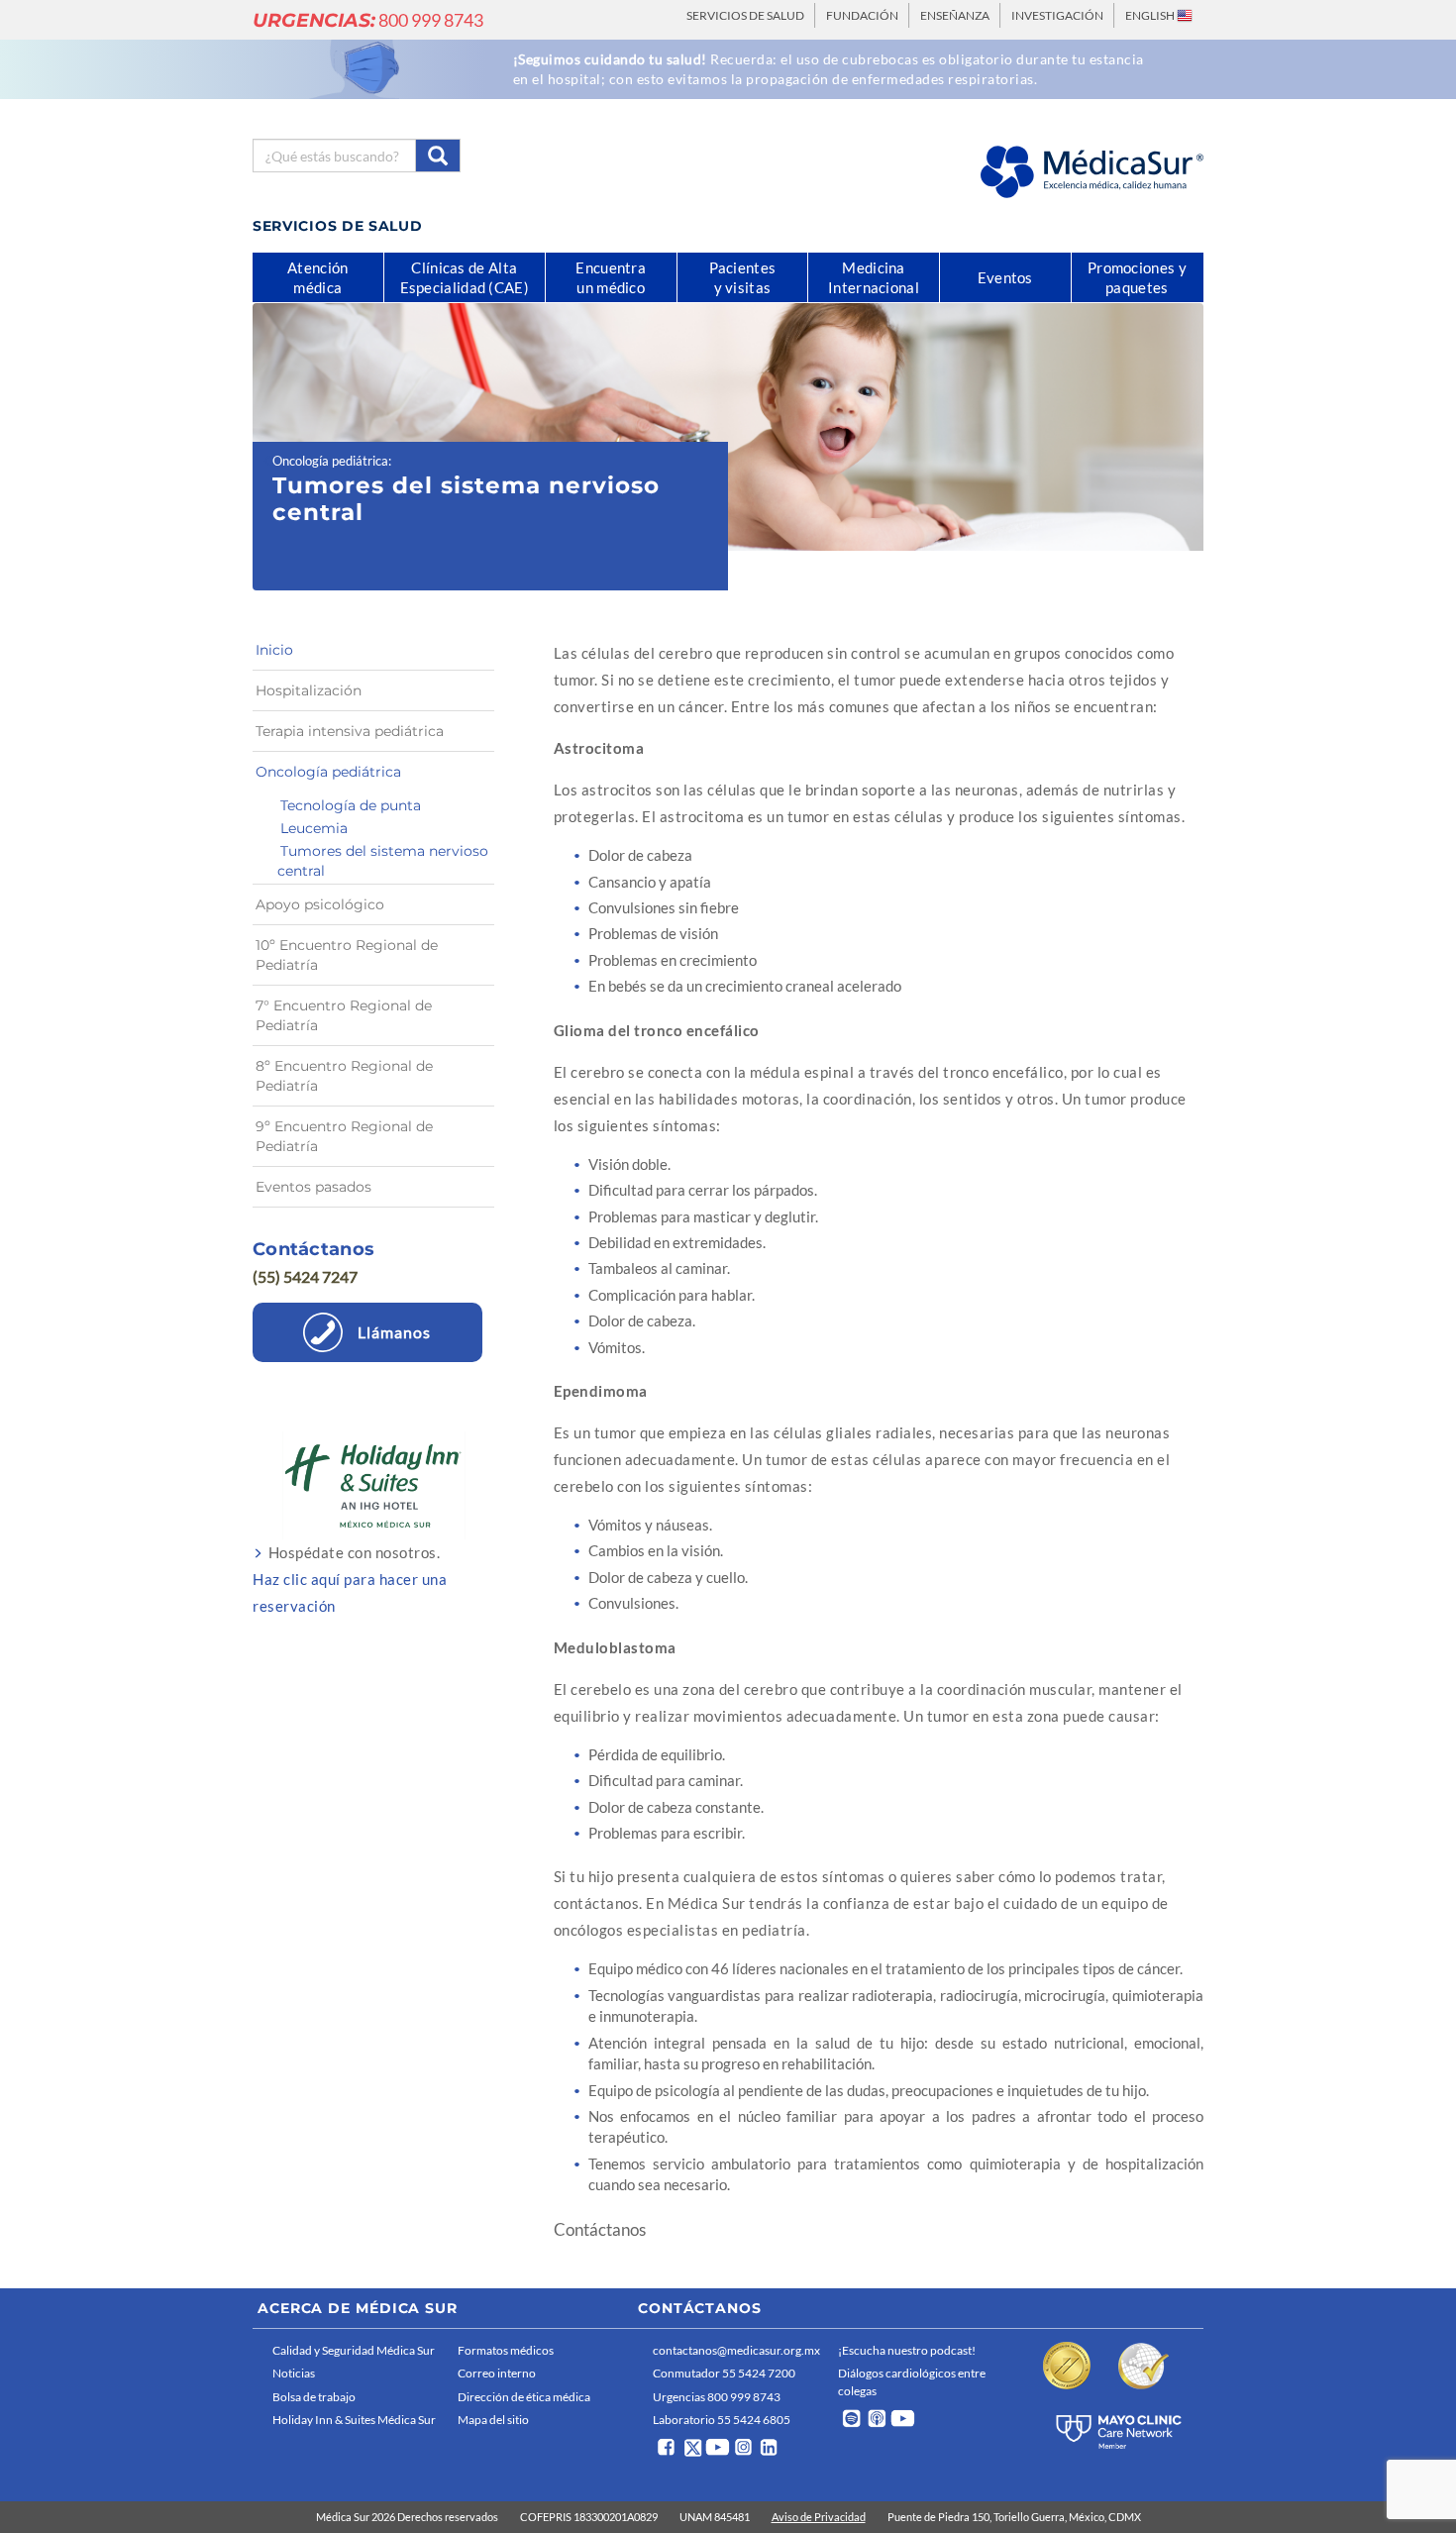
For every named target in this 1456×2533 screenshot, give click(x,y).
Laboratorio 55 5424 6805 (722, 2420)
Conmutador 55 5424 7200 (724, 2373)
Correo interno (497, 2373)
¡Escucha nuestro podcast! (907, 2350)
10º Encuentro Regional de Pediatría (347, 955)
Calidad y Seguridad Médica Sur (354, 2350)
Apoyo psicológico (320, 904)
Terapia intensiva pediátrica (350, 731)
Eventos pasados (313, 1187)
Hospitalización (309, 690)
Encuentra (611, 277)
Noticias (294, 2373)
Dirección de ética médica (524, 2397)
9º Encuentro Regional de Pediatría (344, 1136)
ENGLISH (1151, 15)
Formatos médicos (506, 2350)
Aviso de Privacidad (819, 2517)
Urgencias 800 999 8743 (717, 2397)
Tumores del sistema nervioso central (383, 861)
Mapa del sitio (493, 2420)
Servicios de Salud (745, 15)
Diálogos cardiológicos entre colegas (912, 2381)
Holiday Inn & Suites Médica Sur (354, 2420)
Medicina (874, 277)
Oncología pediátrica (330, 461)
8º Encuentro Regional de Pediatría (344, 1076)
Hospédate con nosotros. (350, 1579)
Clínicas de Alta (465, 277)
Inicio (274, 650)
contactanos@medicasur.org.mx (736, 2350)
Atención (317, 277)
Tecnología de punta (351, 805)
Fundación (862, 15)
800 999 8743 (368, 20)
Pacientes (743, 277)
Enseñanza (955, 15)
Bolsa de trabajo (314, 2397)
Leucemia (314, 828)
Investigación (1057, 15)
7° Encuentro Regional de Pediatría (344, 1015)
